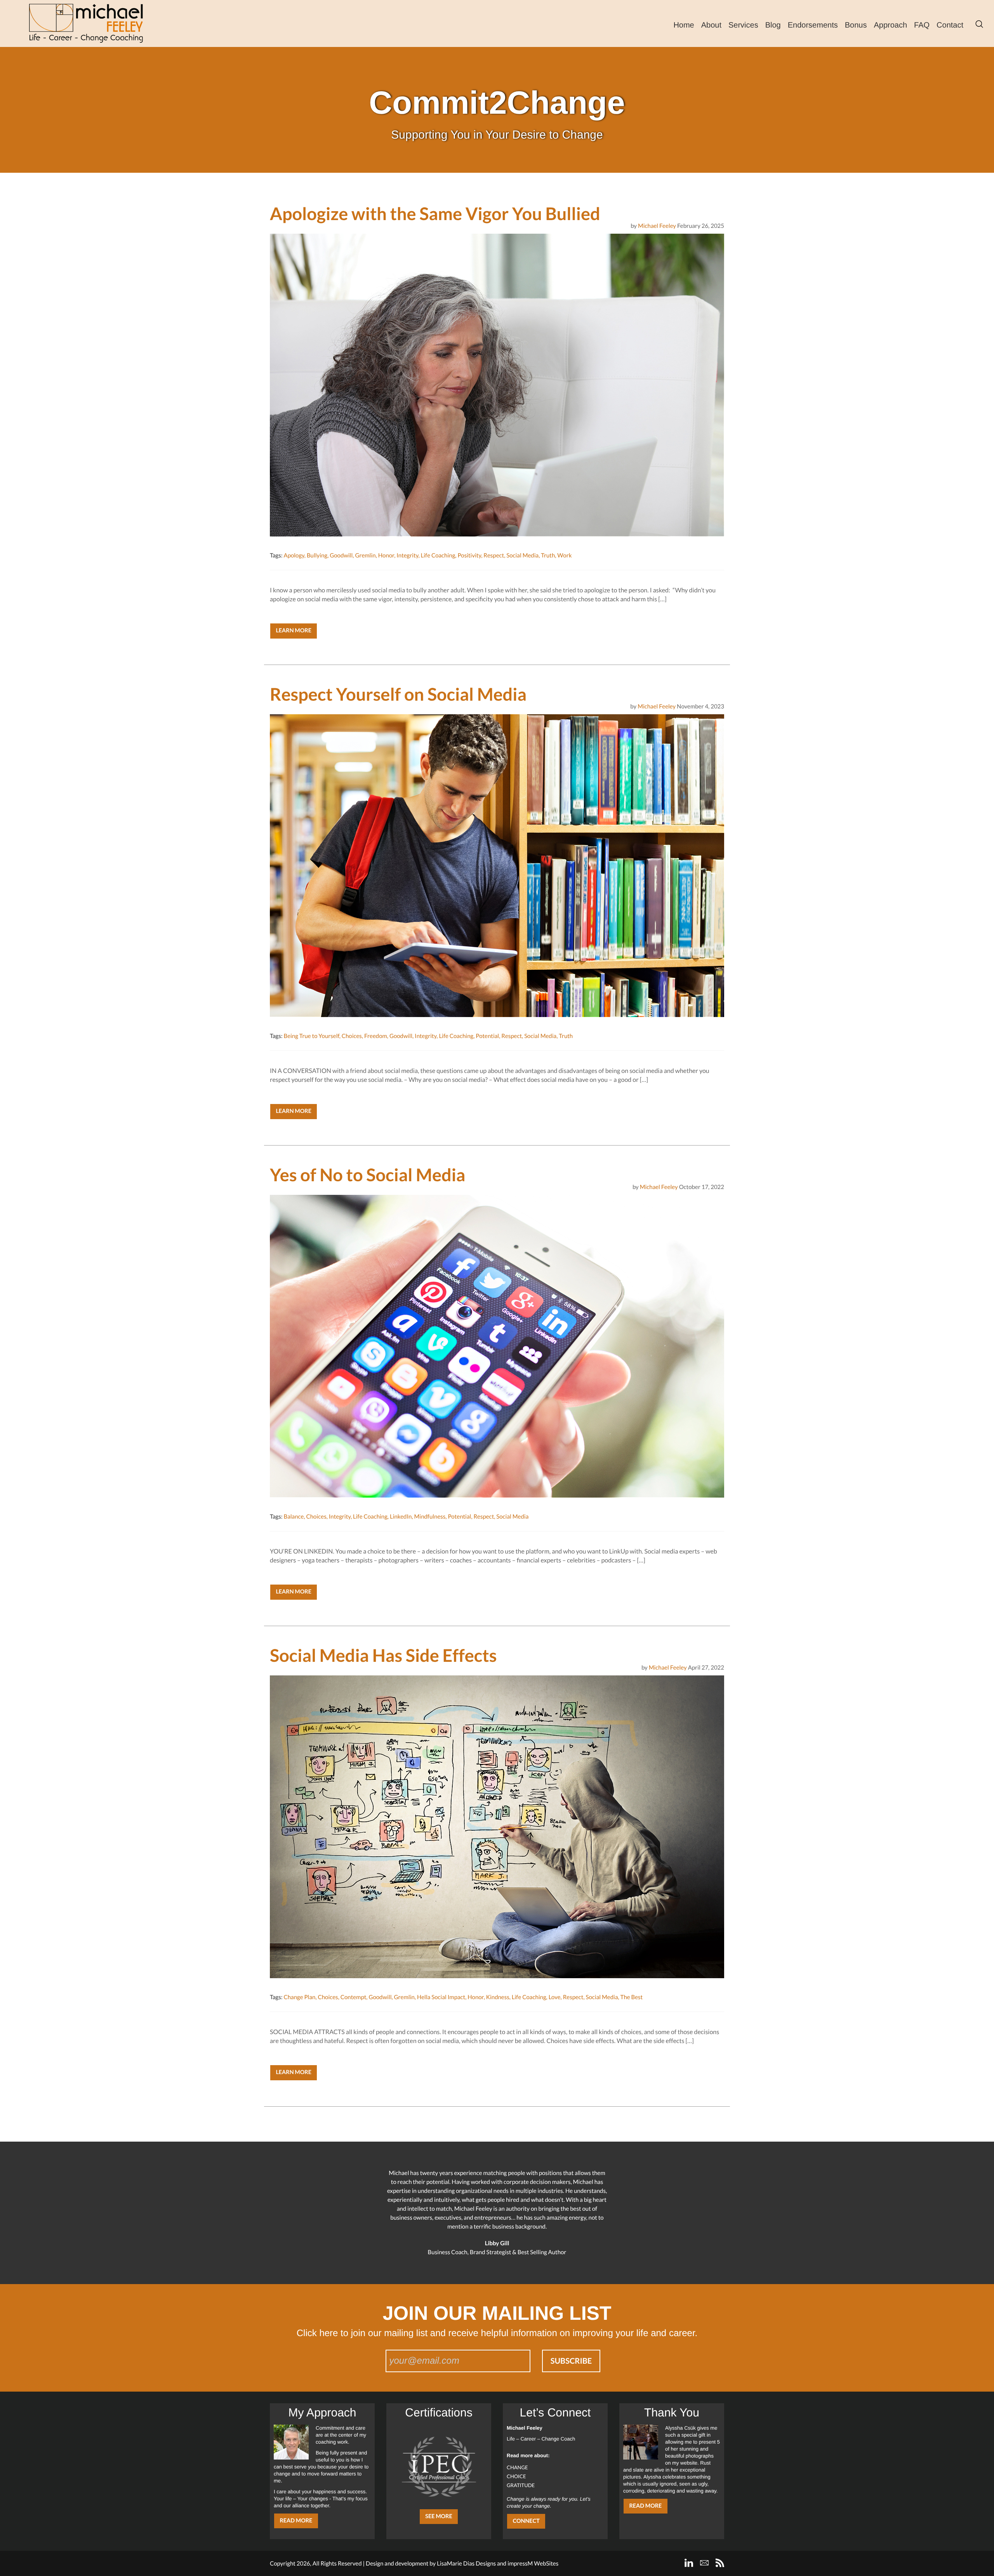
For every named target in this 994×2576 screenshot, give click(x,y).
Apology (294, 555)
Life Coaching (438, 555)
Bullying (317, 555)
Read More (296, 2521)
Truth (548, 555)
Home (684, 25)
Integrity (407, 555)
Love (555, 1997)
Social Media (522, 555)
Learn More (294, 631)
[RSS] (720, 2563)
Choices (352, 1036)
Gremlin (365, 555)
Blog (773, 25)
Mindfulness (430, 1517)
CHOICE (516, 2476)
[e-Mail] (704, 2563)
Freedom (376, 1036)
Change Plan (299, 1997)
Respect (494, 555)
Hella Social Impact (441, 1997)
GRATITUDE (521, 2485)
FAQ (922, 25)
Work (564, 555)
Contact (950, 25)
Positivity (469, 555)
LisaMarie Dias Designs (466, 2564)
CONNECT (526, 2521)
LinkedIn (401, 1517)
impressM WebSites (533, 2564)
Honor (386, 555)
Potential (487, 1036)
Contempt (354, 1997)
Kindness (498, 1997)
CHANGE (517, 2467)
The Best (632, 1997)
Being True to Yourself (311, 1036)
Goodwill (341, 555)
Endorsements (813, 25)
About (711, 25)
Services (743, 25)
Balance (294, 1517)
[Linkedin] (689, 2563)
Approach (890, 25)
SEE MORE (439, 2516)
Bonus (856, 25)
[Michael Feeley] (86, 23)
